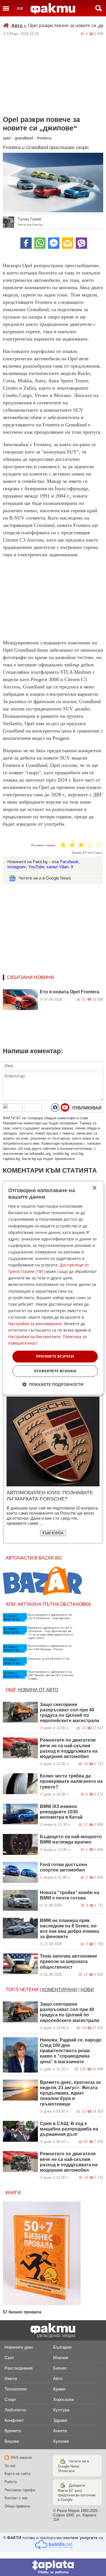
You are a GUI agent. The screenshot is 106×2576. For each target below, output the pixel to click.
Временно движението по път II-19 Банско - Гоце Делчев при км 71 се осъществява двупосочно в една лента (50, 1633)
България (62, 2347)
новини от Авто (38, 1690)
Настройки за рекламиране (35, 1324)
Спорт (10, 2399)
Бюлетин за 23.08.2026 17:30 (49, 1659)
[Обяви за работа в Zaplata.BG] (53, 2567)
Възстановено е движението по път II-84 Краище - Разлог (50, 1647)
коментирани (60, 1990)
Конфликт (14, 2420)
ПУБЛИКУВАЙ (87, 1108)
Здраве (60, 2420)
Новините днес (19, 2347)
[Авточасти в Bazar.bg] (42, 1581)
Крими (59, 2389)
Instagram (17, 867)
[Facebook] (26, 243)
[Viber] (81, 243)
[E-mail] (68, 243)
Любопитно (15, 2410)
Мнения (61, 2358)
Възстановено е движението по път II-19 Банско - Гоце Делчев (50, 1616)
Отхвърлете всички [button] (55, 1371)
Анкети (60, 2431)
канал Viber (58, 867)
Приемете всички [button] (55, 1356)
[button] (53, 1384)
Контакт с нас (16, 2498)
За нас (10, 2466)
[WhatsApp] (40, 243)
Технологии (16, 2389)
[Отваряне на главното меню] (6, 8)
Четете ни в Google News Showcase (73, 2466)
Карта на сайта (17, 2474)
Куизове (61, 2441)
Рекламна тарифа (20, 2490)
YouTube (36, 867)
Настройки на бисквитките (34, 1337)
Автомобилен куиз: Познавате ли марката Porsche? (50, 1496)
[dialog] (53, 1288)
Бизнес (60, 2368)
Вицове (12, 2441)
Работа (11, 2482)
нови (87, 1990)
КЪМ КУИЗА (53, 1533)
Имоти (11, 2378)
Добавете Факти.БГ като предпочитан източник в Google (77, 2493)
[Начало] (53, 9)
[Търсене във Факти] (99, 8)
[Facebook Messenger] (54, 243)
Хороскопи (63, 2399)
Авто (19, 26)
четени (29, 1990)
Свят (9, 2358)
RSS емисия (21, 2458)
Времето (13, 2431)
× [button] (94, 1188)
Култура (61, 2410)
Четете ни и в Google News (45, 878)
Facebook (69, 862)
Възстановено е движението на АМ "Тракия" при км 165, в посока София (51, 1675)
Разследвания (19, 2368)
